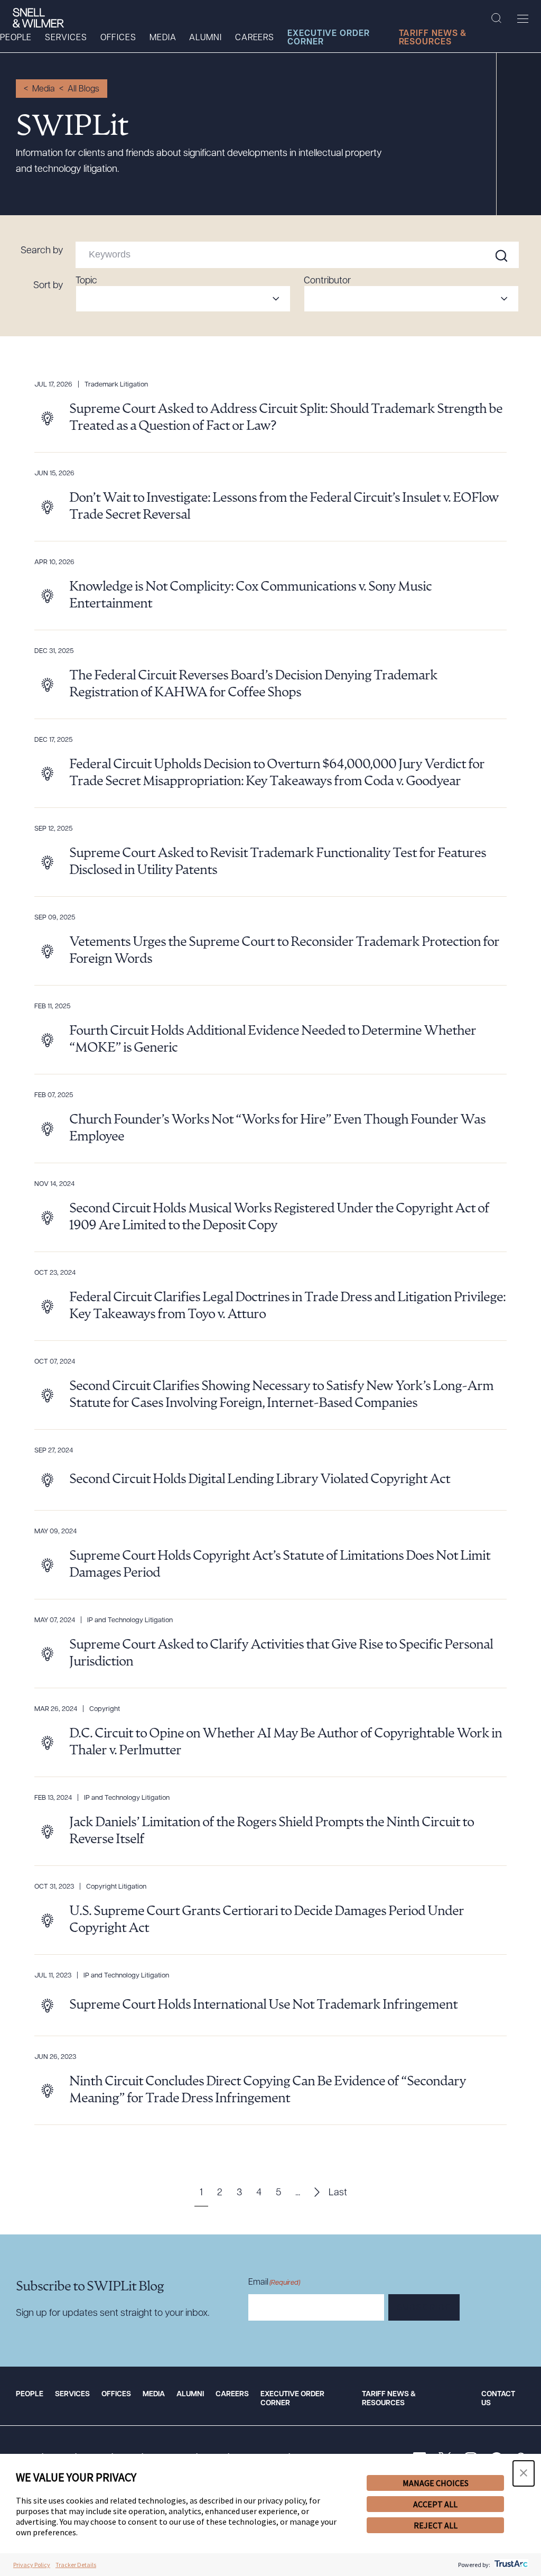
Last (338, 2193)
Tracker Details (76, 2565)
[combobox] (183, 299)
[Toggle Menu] (523, 19)
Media (163, 38)
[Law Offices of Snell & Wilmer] (38, 18)
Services (66, 38)
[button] (524, 2473)
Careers (255, 38)
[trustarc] (510, 2565)
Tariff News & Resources (433, 38)
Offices (118, 38)
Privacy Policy (32, 2565)
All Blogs (83, 89)
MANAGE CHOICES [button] (436, 2483)
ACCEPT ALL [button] (435, 2504)
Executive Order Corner (329, 38)
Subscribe (424, 2308)
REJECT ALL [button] (436, 2525)
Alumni (205, 38)
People (16, 38)
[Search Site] (496, 19)
